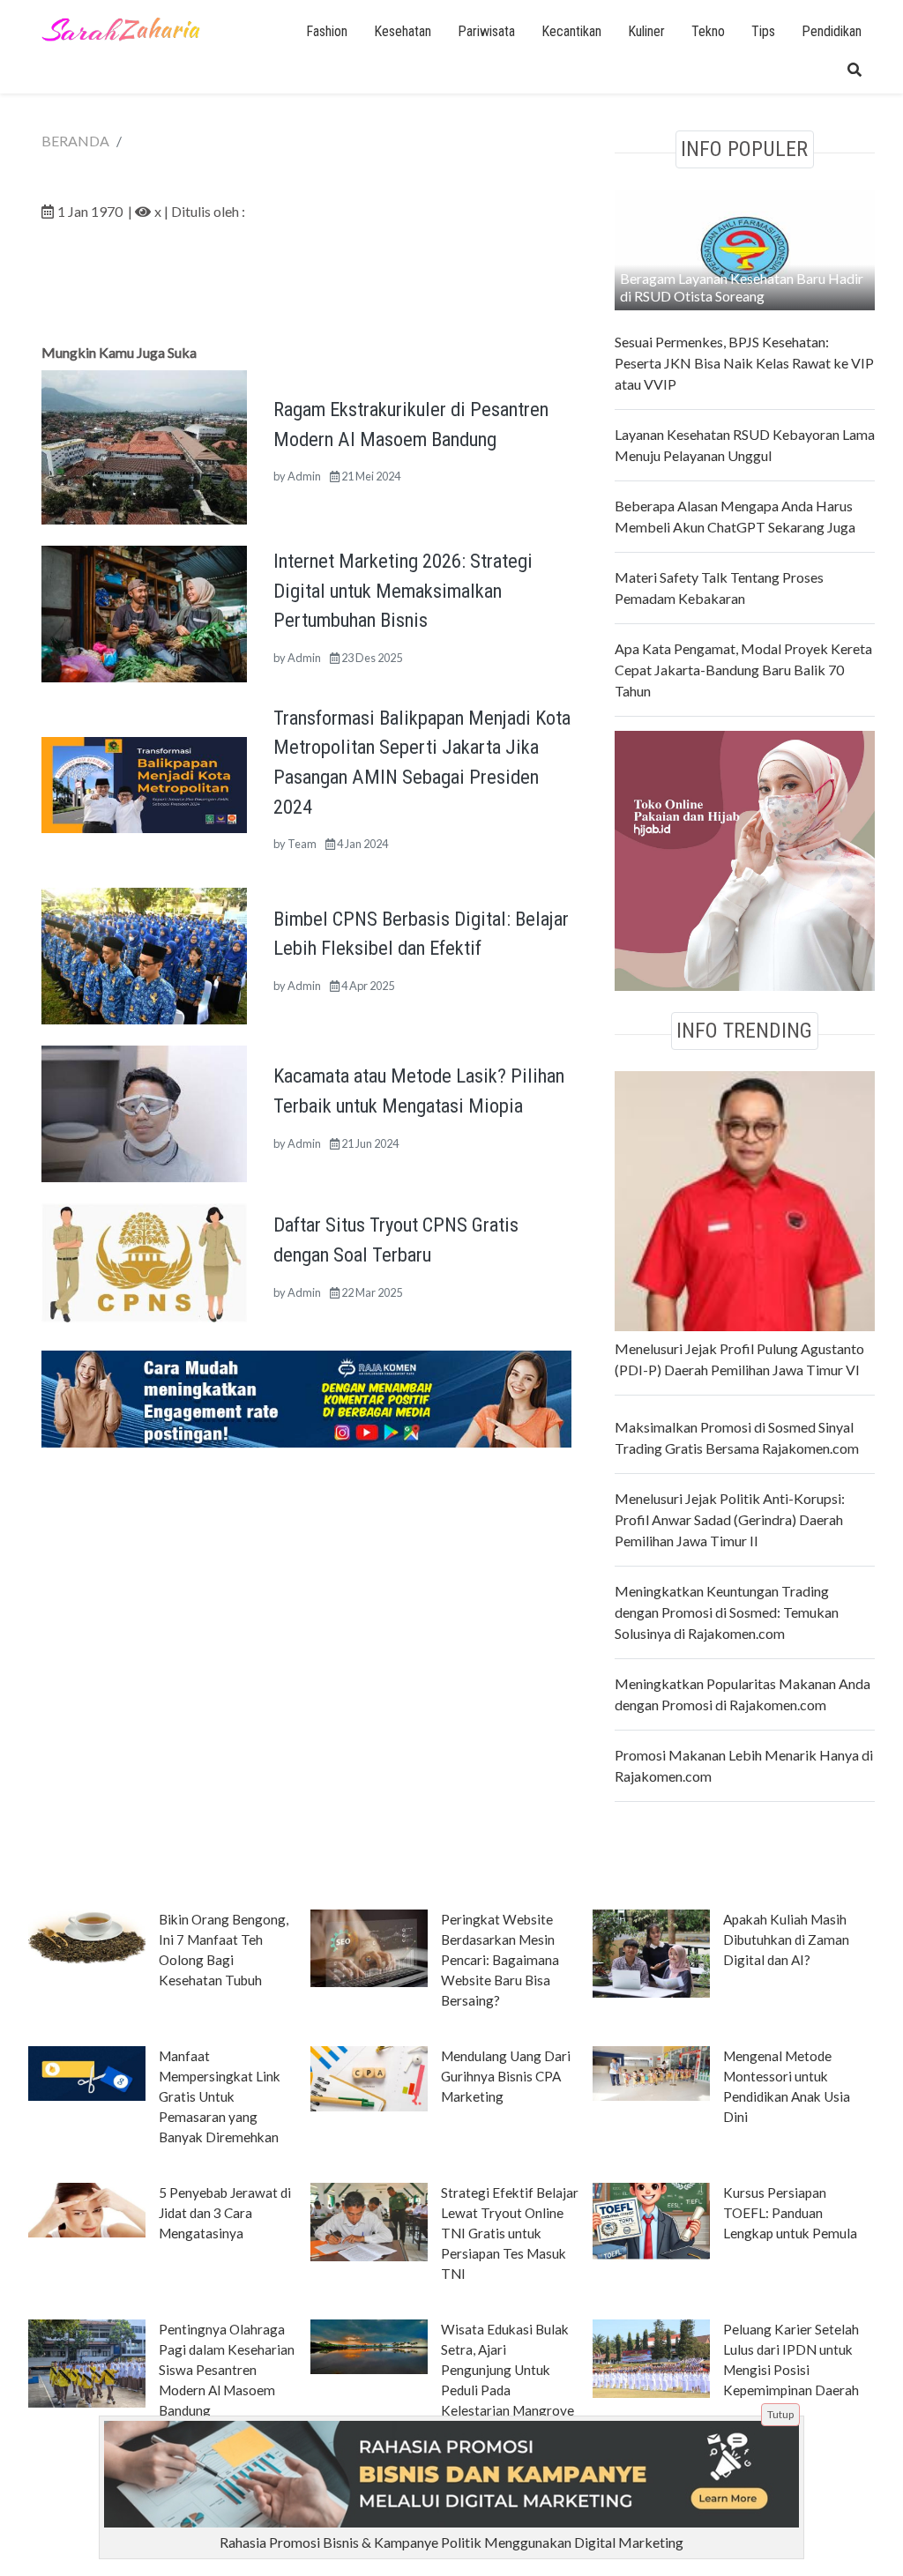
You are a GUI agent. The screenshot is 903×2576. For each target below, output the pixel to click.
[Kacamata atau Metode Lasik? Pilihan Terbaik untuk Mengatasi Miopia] (144, 1112)
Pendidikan (832, 31)
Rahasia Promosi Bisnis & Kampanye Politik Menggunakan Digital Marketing (451, 2542)
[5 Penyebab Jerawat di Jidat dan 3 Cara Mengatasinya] (87, 2208)
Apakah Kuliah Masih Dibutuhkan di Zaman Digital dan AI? (786, 1939)
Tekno (708, 31)
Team (302, 844)
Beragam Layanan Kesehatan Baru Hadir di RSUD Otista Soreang (742, 287)
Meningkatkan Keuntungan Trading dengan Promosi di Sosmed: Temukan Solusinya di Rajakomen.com (727, 1612)
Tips (763, 31)
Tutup (780, 2414)
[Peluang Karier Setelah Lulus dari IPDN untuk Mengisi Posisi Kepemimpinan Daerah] (651, 2357)
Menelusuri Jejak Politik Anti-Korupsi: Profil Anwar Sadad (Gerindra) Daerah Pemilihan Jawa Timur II (730, 1519)
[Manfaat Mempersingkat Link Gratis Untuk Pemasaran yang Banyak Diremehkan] (87, 2072)
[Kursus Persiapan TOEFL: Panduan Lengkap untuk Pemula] (651, 2220)
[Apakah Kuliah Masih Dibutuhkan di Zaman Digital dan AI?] (651, 1952)
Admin (304, 476)
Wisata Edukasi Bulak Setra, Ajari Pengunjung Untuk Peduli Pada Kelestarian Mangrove (507, 2370)
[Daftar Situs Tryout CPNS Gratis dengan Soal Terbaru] (144, 1261)
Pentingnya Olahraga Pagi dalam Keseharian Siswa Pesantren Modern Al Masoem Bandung (227, 2370)
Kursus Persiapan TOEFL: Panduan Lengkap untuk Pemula (790, 2213)
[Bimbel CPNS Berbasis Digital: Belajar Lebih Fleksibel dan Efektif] (144, 954)
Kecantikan (571, 31)
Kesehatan (403, 31)
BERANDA (75, 141)
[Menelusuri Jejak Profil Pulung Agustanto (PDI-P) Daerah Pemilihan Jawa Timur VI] (745, 1199)
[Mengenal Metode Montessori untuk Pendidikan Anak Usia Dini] (651, 2072)
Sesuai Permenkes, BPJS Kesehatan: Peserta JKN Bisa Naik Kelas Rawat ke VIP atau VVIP (744, 363)
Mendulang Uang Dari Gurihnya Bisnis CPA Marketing (506, 2076)
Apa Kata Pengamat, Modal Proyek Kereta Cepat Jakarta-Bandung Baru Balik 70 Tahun (743, 670)
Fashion (327, 31)
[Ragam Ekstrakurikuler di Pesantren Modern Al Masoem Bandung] (144, 445)
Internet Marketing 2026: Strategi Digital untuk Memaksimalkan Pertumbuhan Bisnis (403, 590)
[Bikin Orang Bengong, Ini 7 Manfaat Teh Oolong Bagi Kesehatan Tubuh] (87, 1935)
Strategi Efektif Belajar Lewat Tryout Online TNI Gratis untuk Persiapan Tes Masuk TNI (510, 2233)
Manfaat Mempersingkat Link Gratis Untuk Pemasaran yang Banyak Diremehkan (220, 2096)
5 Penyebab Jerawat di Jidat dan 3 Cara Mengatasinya (225, 2213)
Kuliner (646, 31)
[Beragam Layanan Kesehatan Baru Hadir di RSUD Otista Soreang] (745, 247)
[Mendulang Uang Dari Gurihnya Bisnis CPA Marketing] (369, 2077)
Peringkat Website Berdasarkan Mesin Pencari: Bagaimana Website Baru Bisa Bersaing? (500, 1960)
